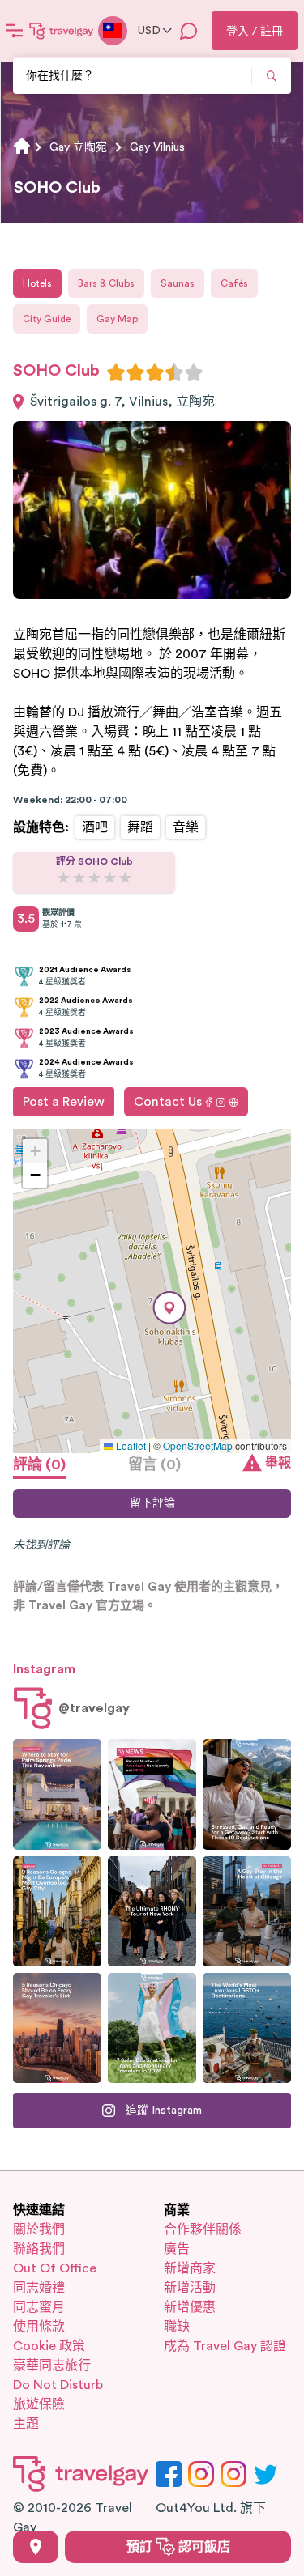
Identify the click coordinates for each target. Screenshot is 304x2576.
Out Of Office (55, 2268)
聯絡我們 (39, 2249)
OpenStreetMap (198, 1445)
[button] (169, 1308)
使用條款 (39, 2327)
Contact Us (168, 1102)
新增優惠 (190, 2307)
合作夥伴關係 (203, 2230)
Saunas (178, 283)
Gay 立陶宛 (78, 147)
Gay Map (117, 319)
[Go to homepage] (62, 31)
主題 (26, 2424)
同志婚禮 (39, 2288)
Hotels (37, 283)
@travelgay (94, 1708)
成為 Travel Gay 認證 (225, 2346)
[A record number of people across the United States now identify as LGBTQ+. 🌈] (152, 1794)
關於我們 (39, 2230)
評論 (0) (39, 1464)
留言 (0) (154, 1464)
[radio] (116, 372)
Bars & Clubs (106, 283)
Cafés (234, 283)
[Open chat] (189, 31)
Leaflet (130, 1445)
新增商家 (190, 2268)
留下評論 (152, 1503)
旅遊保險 (39, 2404)
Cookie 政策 (49, 2346)
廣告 (177, 2249)
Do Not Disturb (58, 2385)
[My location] (36, 2547)
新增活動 (190, 2288)
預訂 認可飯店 (178, 2547)
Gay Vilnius (157, 147)
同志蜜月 (39, 2307)
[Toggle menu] (15, 31)
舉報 (278, 1463)
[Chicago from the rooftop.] (247, 1911)
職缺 (177, 2327)
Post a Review (64, 1102)
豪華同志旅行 (52, 2366)
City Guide (47, 319)
